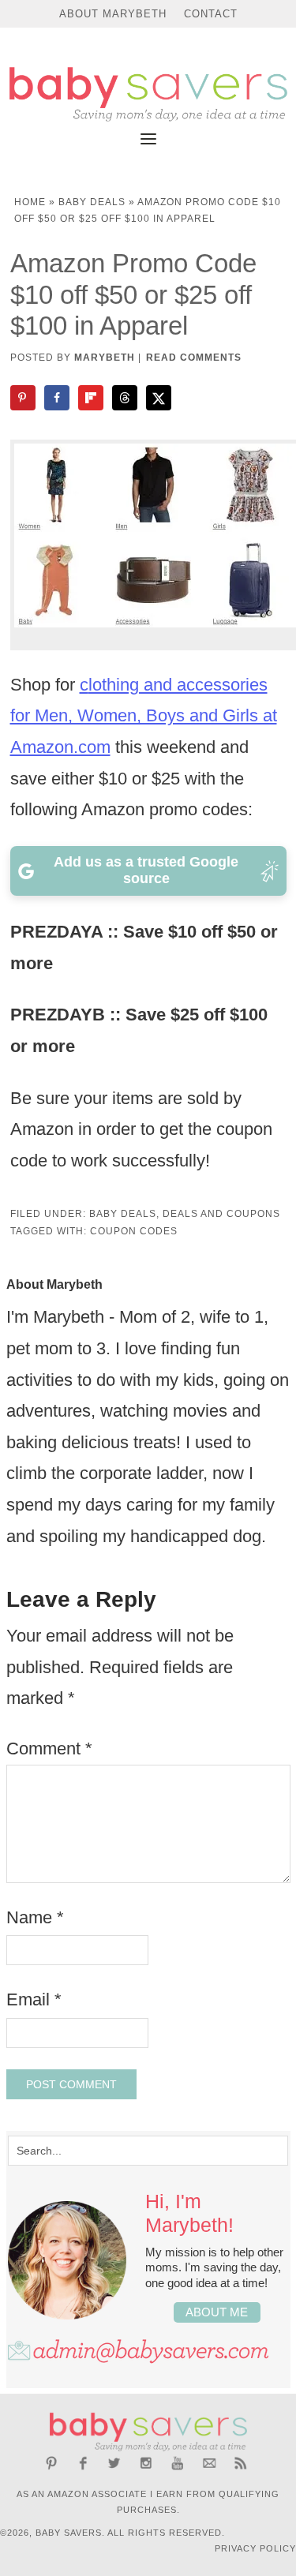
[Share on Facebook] (58, 398)
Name (35, 1917)
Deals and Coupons (221, 1214)
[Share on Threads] (126, 398)
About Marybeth (113, 14)
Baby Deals (92, 202)
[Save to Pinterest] (24, 398)
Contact (211, 14)
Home (30, 202)
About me (217, 2312)
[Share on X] (160, 398)
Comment (49, 1749)
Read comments (194, 358)
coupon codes (134, 1231)
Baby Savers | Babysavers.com (148, 94)
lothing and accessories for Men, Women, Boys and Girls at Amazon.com (144, 716)
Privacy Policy (255, 2548)
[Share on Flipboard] (92, 398)
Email (34, 1999)
